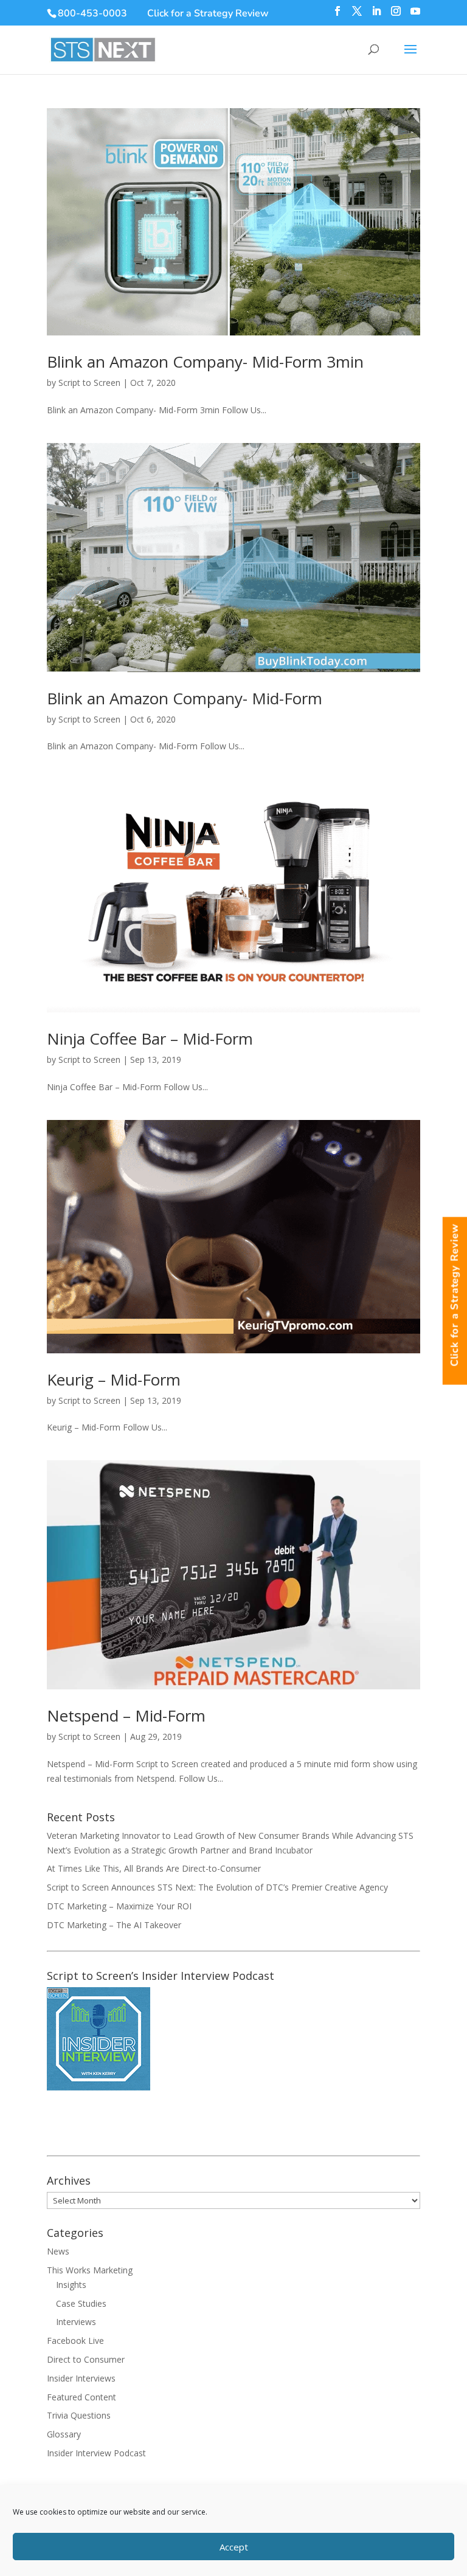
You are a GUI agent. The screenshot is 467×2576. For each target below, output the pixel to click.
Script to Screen (89, 383)
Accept (234, 2547)
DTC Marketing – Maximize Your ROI (119, 1906)
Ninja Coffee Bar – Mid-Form (150, 1039)
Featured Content (81, 2397)
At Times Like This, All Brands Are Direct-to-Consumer (154, 1868)
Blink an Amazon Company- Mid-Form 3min (205, 362)
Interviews (76, 2322)
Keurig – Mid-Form (114, 1379)
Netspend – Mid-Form (126, 1716)
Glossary (64, 2434)
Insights (71, 2285)
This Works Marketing (90, 2270)
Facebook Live (75, 2341)
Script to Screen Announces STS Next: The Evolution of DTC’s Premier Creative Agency (217, 1887)
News (58, 2251)
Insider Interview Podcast (96, 2453)
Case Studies (81, 2303)
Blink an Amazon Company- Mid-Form (185, 698)
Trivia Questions (79, 2415)
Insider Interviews (81, 2378)
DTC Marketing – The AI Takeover (114, 1925)
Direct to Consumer (86, 2359)
